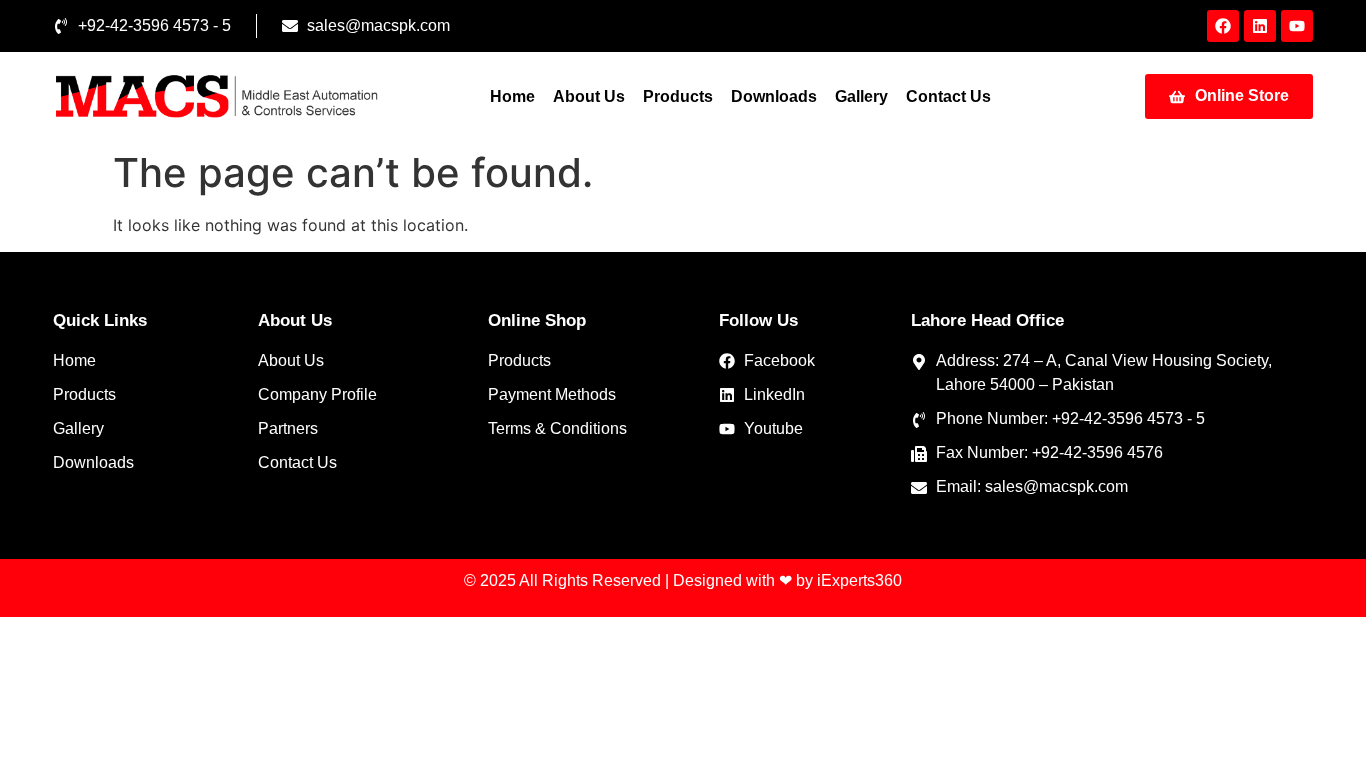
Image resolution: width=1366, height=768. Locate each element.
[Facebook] (1223, 26)
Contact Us (948, 96)
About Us (589, 96)
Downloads (774, 96)
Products (678, 96)
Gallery (861, 96)
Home (512, 96)
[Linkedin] (1260, 26)
